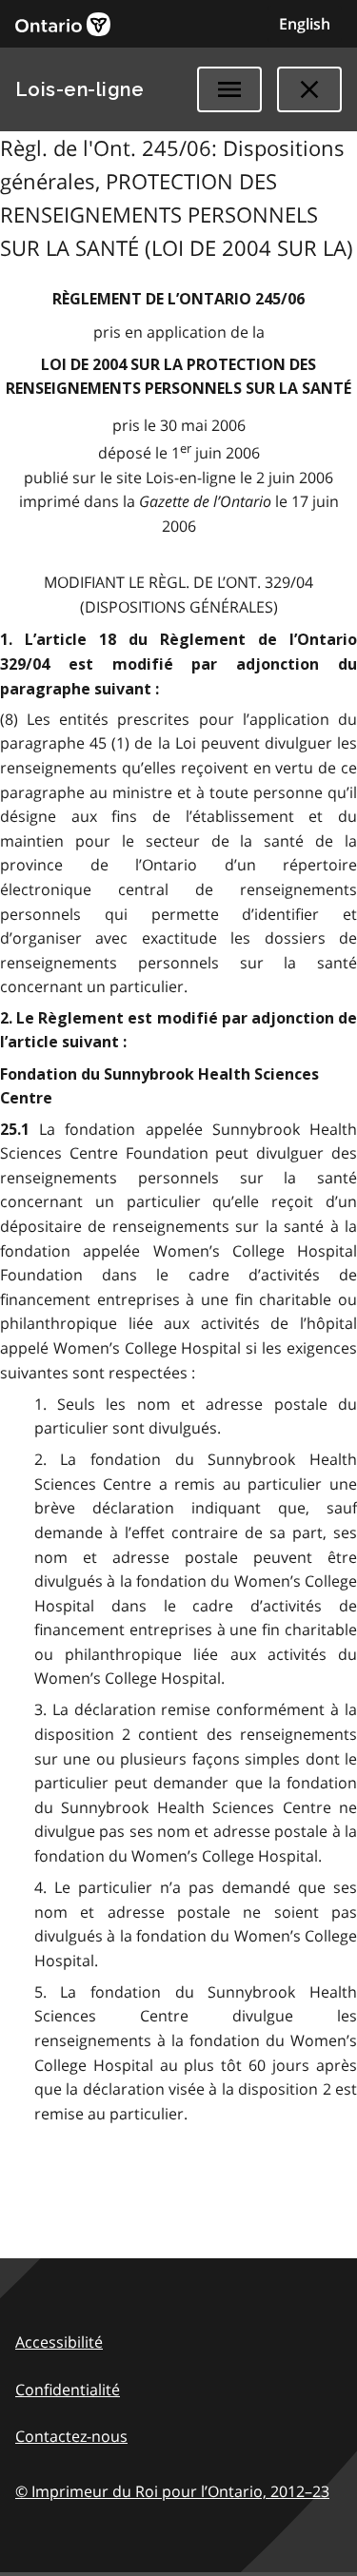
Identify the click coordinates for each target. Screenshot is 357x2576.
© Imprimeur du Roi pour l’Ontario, (172, 2491)
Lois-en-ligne (79, 89)
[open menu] (229, 89)
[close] (309, 89)
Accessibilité (59, 2342)
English (305, 24)
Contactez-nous (71, 2436)
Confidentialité (68, 2390)
